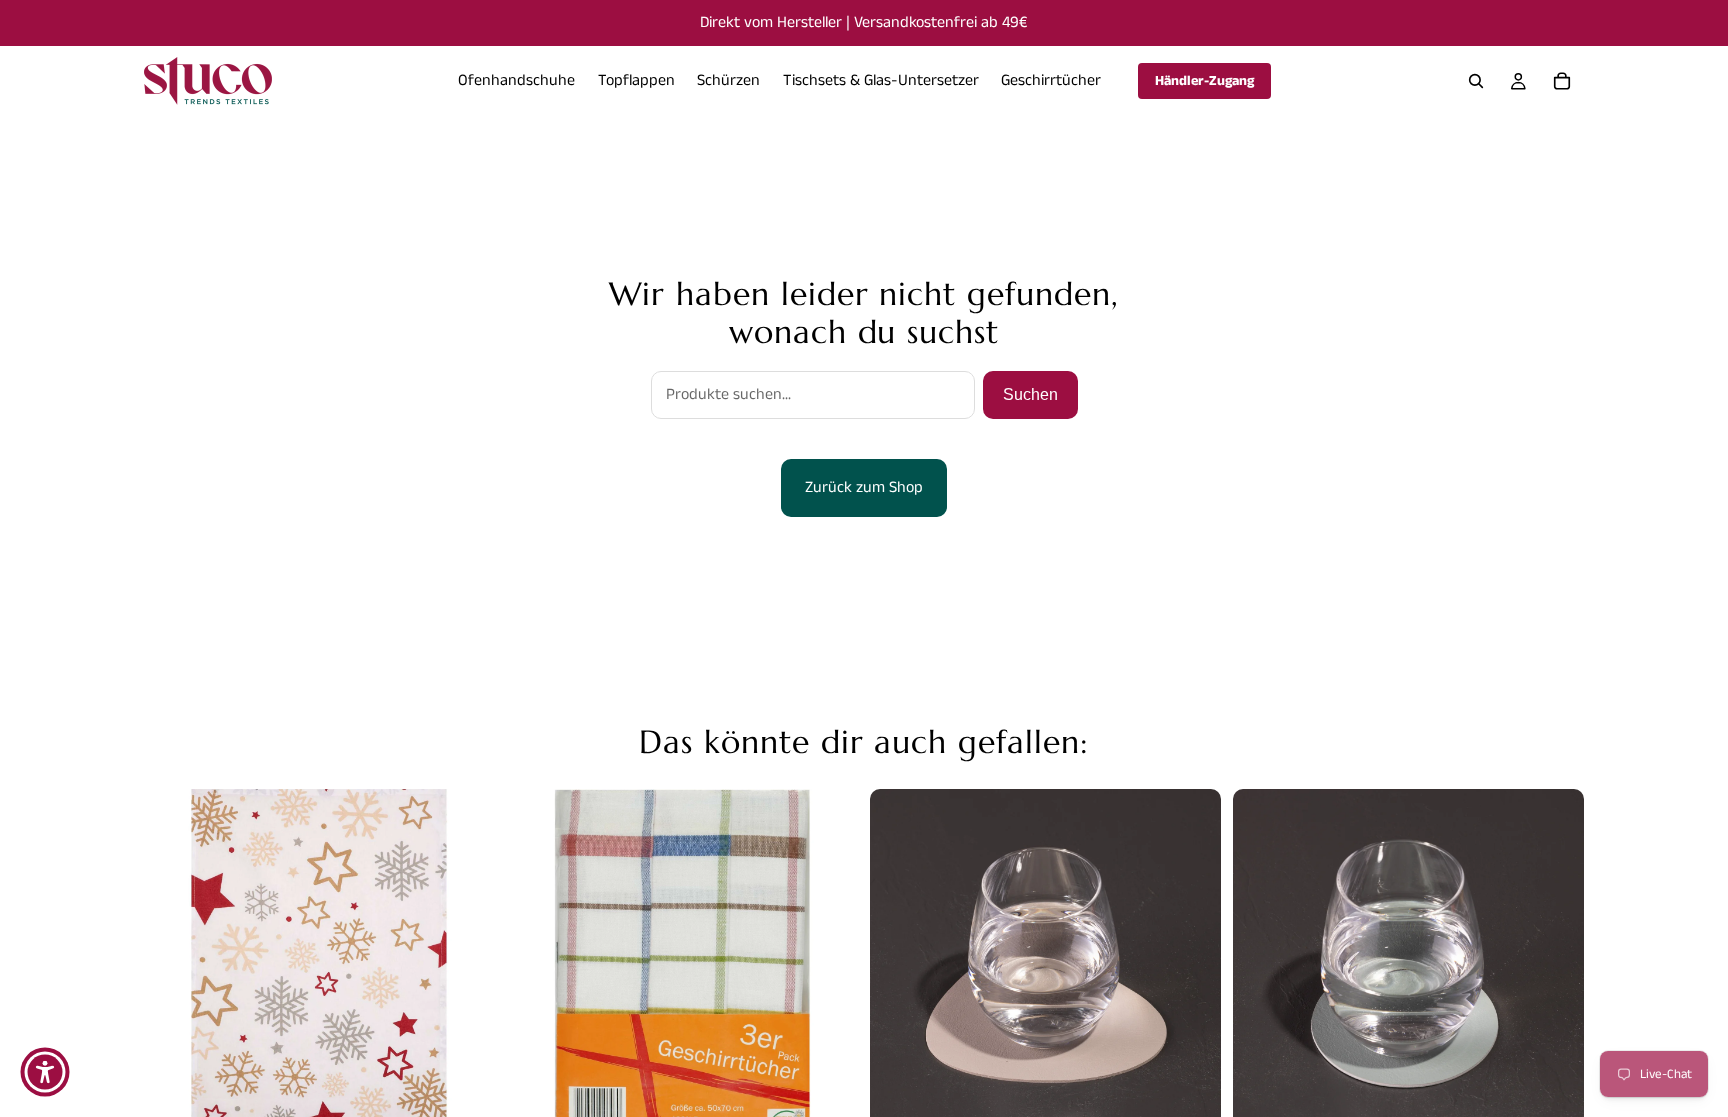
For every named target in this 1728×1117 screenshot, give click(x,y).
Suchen (1030, 394)
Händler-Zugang (1204, 81)
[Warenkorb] (1562, 81)
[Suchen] (1476, 81)
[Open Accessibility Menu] (45, 1072)
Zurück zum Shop (864, 487)
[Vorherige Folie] (174, 965)
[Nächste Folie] (465, 965)
